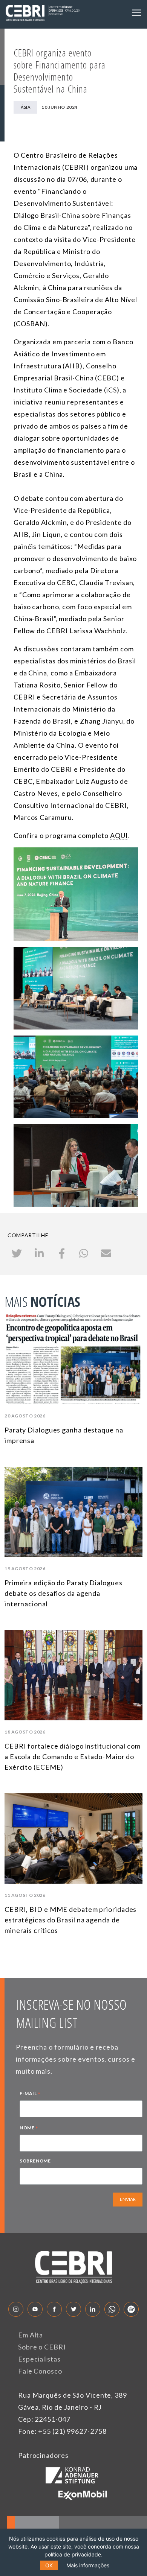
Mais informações (88, 2565)
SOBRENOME (35, 2161)
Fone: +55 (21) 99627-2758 (62, 2431)
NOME (29, 2129)
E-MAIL (30, 2094)
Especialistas (39, 2359)
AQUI (119, 835)
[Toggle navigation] (136, 13)
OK (49, 2565)
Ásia (25, 107)
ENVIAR (128, 2199)
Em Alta (31, 2335)
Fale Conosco (40, 2371)
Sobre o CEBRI (42, 2347)
